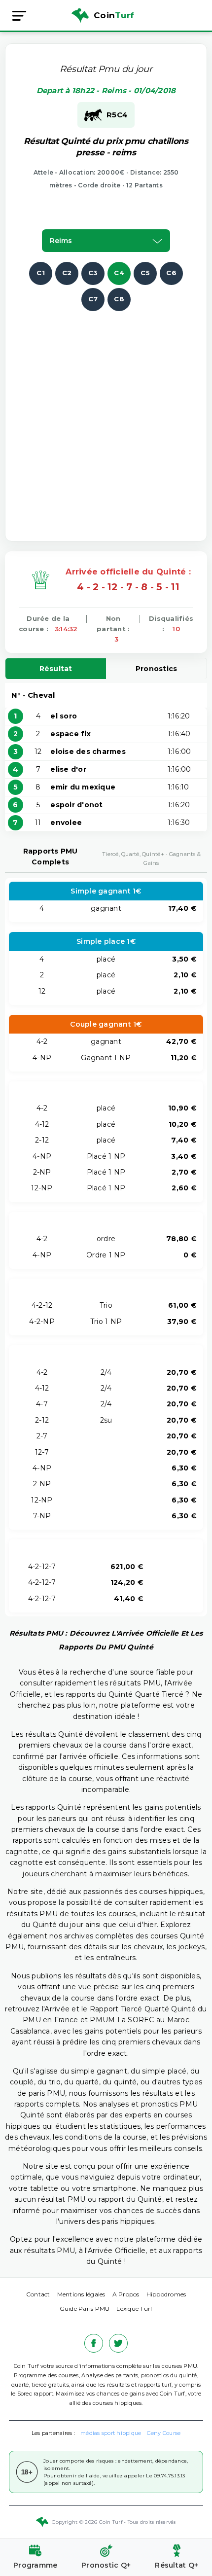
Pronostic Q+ (106, 2565)
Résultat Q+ (177, 2565)
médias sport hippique (111, 2433)
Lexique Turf (134, 2308)
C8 (119, 299)
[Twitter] (118, 2343)
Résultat (56, 669)
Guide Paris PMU (85, 2308)
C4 (119, 273)
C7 (93, 299)
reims (61, 241)
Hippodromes (166, 2294)
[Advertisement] (106, 417)
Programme (35, 2565)
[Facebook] (94, 2343)
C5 (145, 273)
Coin (114, 15)
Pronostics (157, 669)
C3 (93, 273)
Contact (38, 2294)
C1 (41, 273)
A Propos (126, 2294)
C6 (171, 273)
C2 (67, 273)
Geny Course (164, 2433)
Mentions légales (81, 2294)
